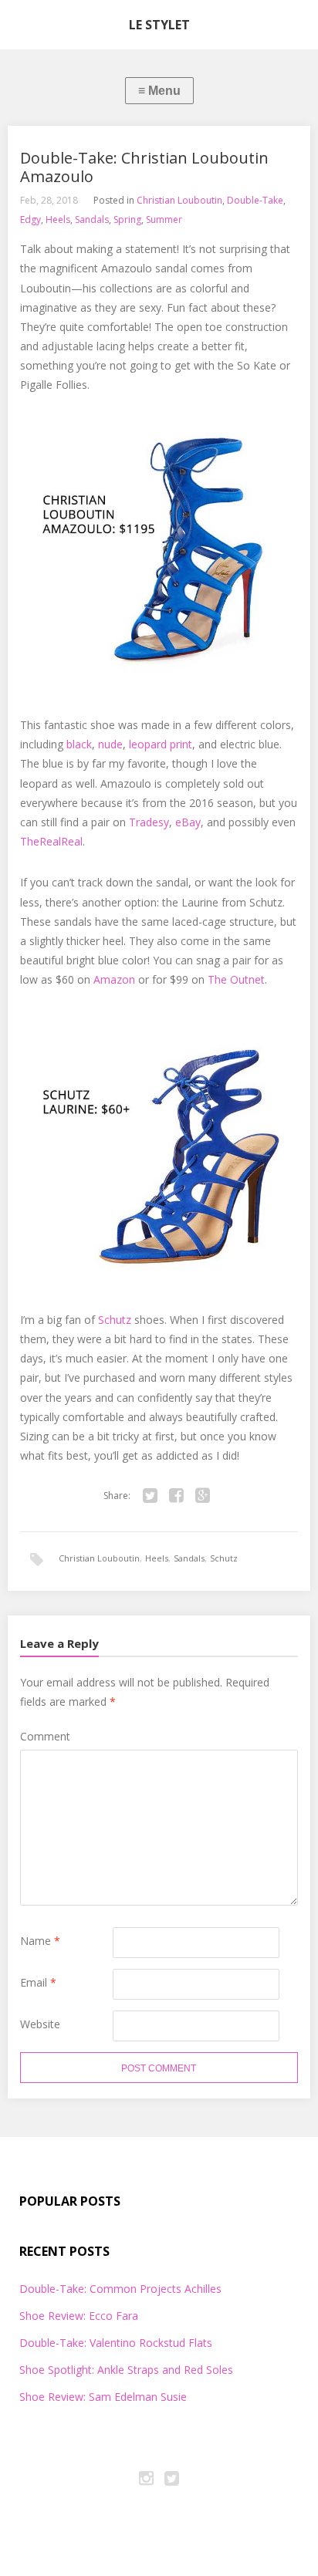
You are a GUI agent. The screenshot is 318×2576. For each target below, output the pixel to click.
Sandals (92, 219)
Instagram (147, 2480)
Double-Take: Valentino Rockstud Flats (116, 2343)
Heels (58, 219)
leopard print (161, 744)
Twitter (172, 2480)
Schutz (115, 1320)
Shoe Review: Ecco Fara (79, 2316)
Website (40, 2024)
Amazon (114, 979)
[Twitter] (151, 1496)
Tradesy (149, 822)
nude (110, 744)
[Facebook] (177, 1496)
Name (40, 1941)
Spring (127, 219)
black (79, 744)
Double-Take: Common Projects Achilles (120, 2289)
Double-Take (255, 200)
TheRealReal (51, 841)
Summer (164, 219)
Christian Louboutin (179, 200)
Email (38, 1982)
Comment (45, 1736)
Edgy (30, 219)
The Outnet (236, 979)
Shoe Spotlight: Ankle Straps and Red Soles (126, 2370)
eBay (188, 822)
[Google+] (203, 1496)
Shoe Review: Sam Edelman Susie (103, 2397)
